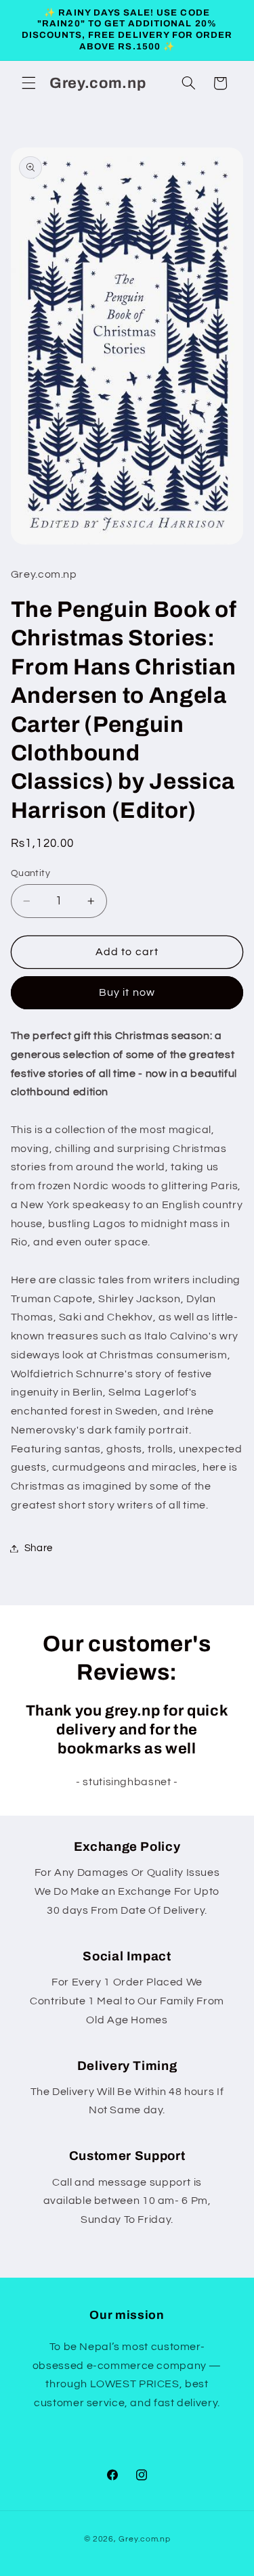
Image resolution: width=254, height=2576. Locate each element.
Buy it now (127, 992)
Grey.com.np (144, 2539)
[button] (28, 83)
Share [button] (39, 1548)
